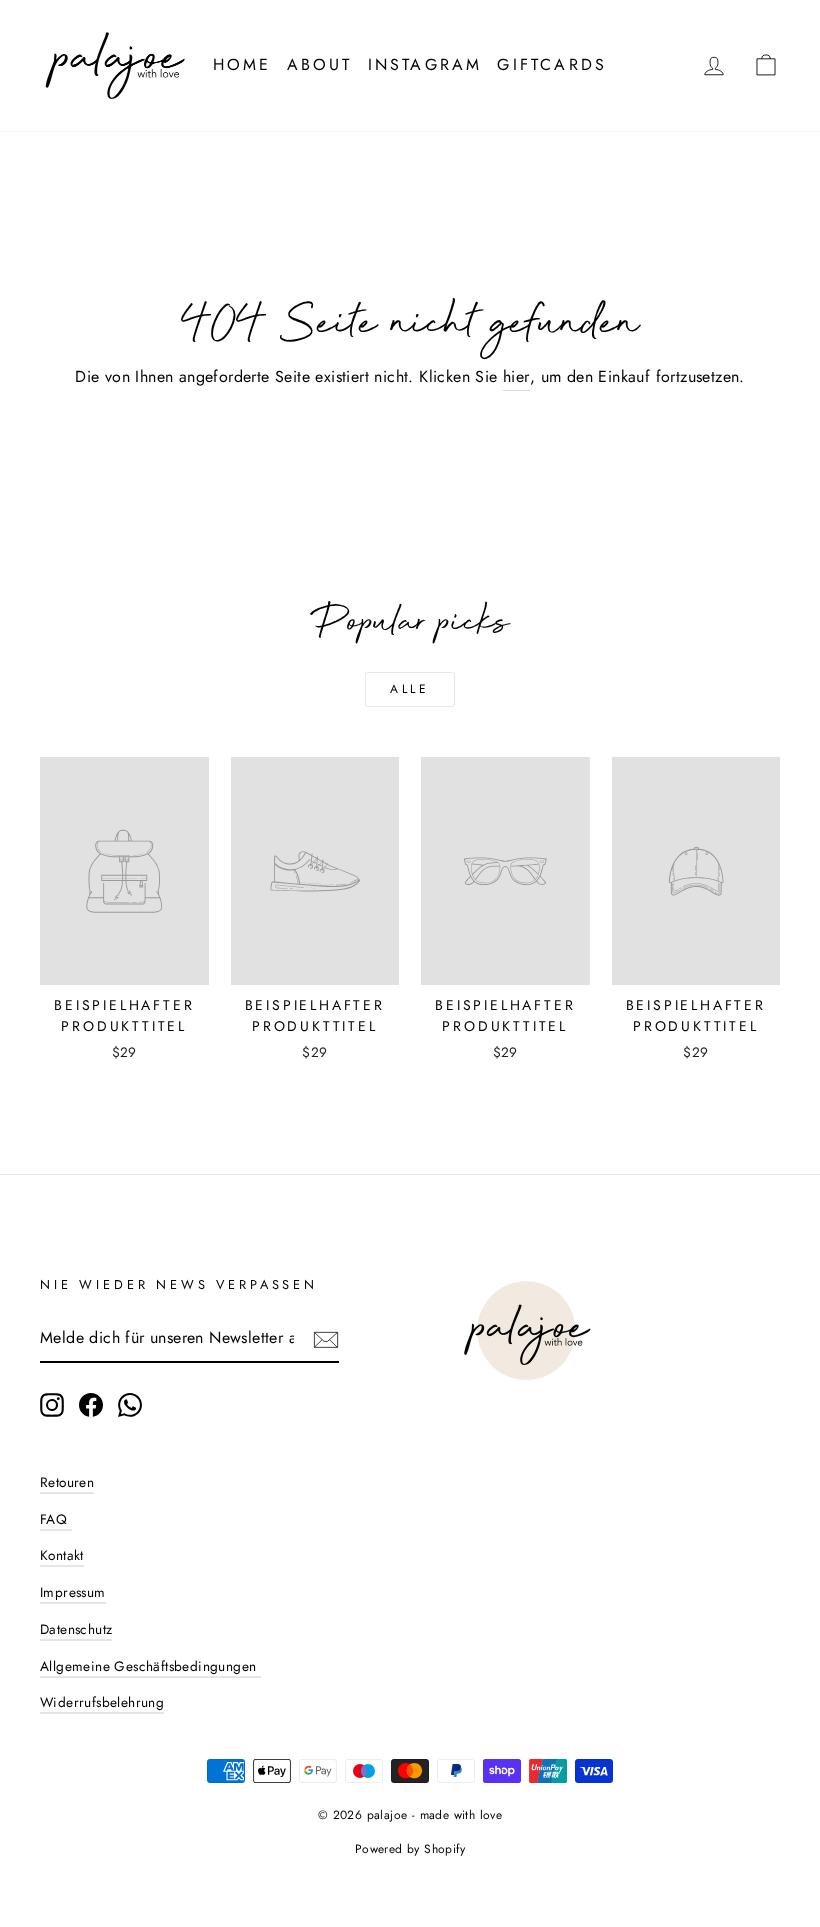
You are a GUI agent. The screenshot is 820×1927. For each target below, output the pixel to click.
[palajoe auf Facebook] (91, 1405)
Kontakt (62, 1555)
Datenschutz (76, 1629)
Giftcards (552, 64)
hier (516, 376)
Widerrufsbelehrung (102, 1702)
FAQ (56, 1519)
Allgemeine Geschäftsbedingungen (150, 1666)
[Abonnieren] (326, 1339)
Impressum (73, 1592)
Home (242, 64)
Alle (409, 689)
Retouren (67, 1482)
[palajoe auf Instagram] (52, 1405)
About (320, 64)
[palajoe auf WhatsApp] (130, 1405)
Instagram (425, 64)
